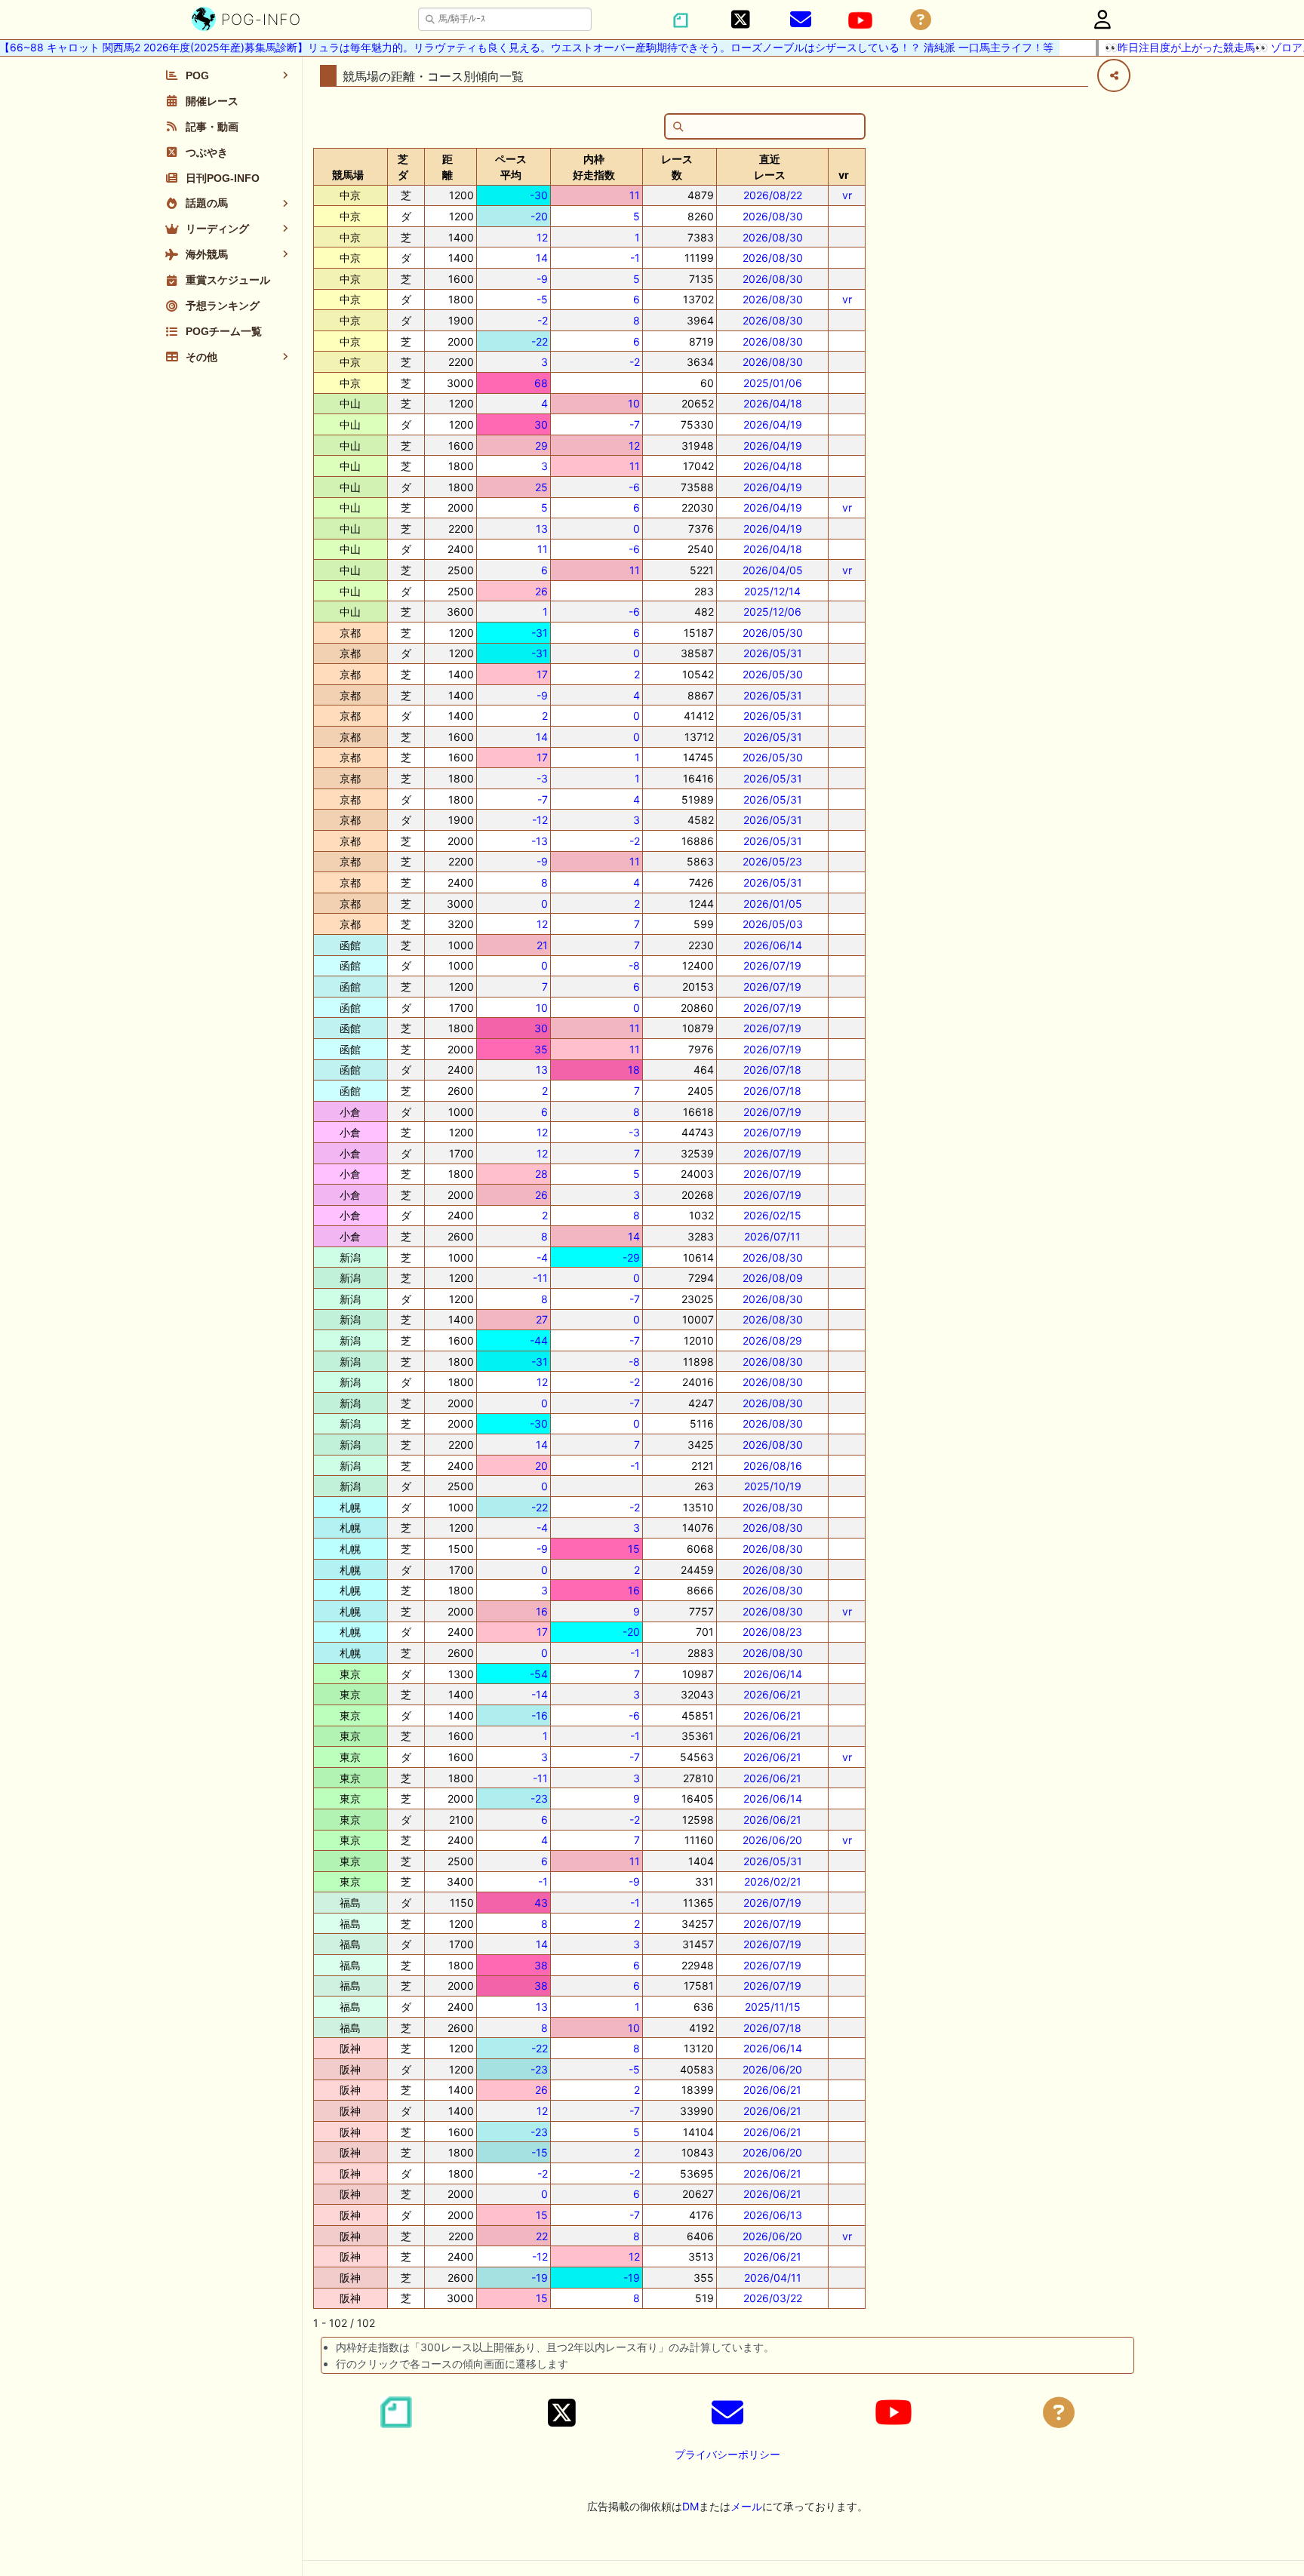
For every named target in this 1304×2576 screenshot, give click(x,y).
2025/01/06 (773, 383)
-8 (634, 965)
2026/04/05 (773, 570)
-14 (540, 1694)
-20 (539, 216)
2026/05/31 (773, 653)
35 (541, 1049)
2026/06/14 (773, 945)
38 (541, 1965)
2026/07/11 (772, 1236)
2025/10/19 (773, 1486)
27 (542, 1319)
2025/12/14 (772, 591)
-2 (543, 320)
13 (542, 529)
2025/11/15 (773, 2007)
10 (634, 403)
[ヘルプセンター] (921, 20)
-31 (540, 633)
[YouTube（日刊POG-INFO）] (860, 20)
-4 (542, 1257)
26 (541, 591)
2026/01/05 (773, 904)
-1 (635, 258)
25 (541, 487)
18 (634, 1070)
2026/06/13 (773, 2215)
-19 (540, 2278)
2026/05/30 (773, 633)
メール (746, 2506)
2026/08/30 (773, 216)
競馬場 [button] (348, 175)
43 (541, 1903)
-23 (539, 1798)
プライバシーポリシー (727, 2454)
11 (635, 195)
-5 (542, 299)
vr (847, 195)
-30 (539, 195)
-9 (542, 279)
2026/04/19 (773, 424)
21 (542, 945)
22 (542, 2236)
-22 (540, 341)
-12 (540, 820)
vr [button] (844, 175)
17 (542, 674)
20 (541, 1466)
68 (541, 383)
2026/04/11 (773, 2278)
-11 (540, 1278)
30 (541, 424)
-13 (540, 841)
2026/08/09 (773, 1278)
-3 (542, 778)
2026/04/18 (773, 403)
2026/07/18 (772, 1070)
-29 (631, 1257)
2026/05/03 (773, 924)
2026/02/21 (773, 1881)
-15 (540, 2152)
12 (542, 237)
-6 (634, 487)
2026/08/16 (773, 1466)
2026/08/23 (772, 1632)
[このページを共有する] (1114, 75)
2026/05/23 (772, 861)
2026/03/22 (773, 2298)
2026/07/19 (772, 965)
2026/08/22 (773, 195)
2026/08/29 (772, 1340)
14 (542, 258)
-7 (635, 424)
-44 (539, 1340)
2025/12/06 (772, 612)
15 (634, 1549)
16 (634, 1590)
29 (541, 446)
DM (690, 2506)
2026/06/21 (772, 1694)
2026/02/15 (772, 1215)
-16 (540, 1715)
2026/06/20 (772, 1840)
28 (541, 1174)
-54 (539, 1674)
